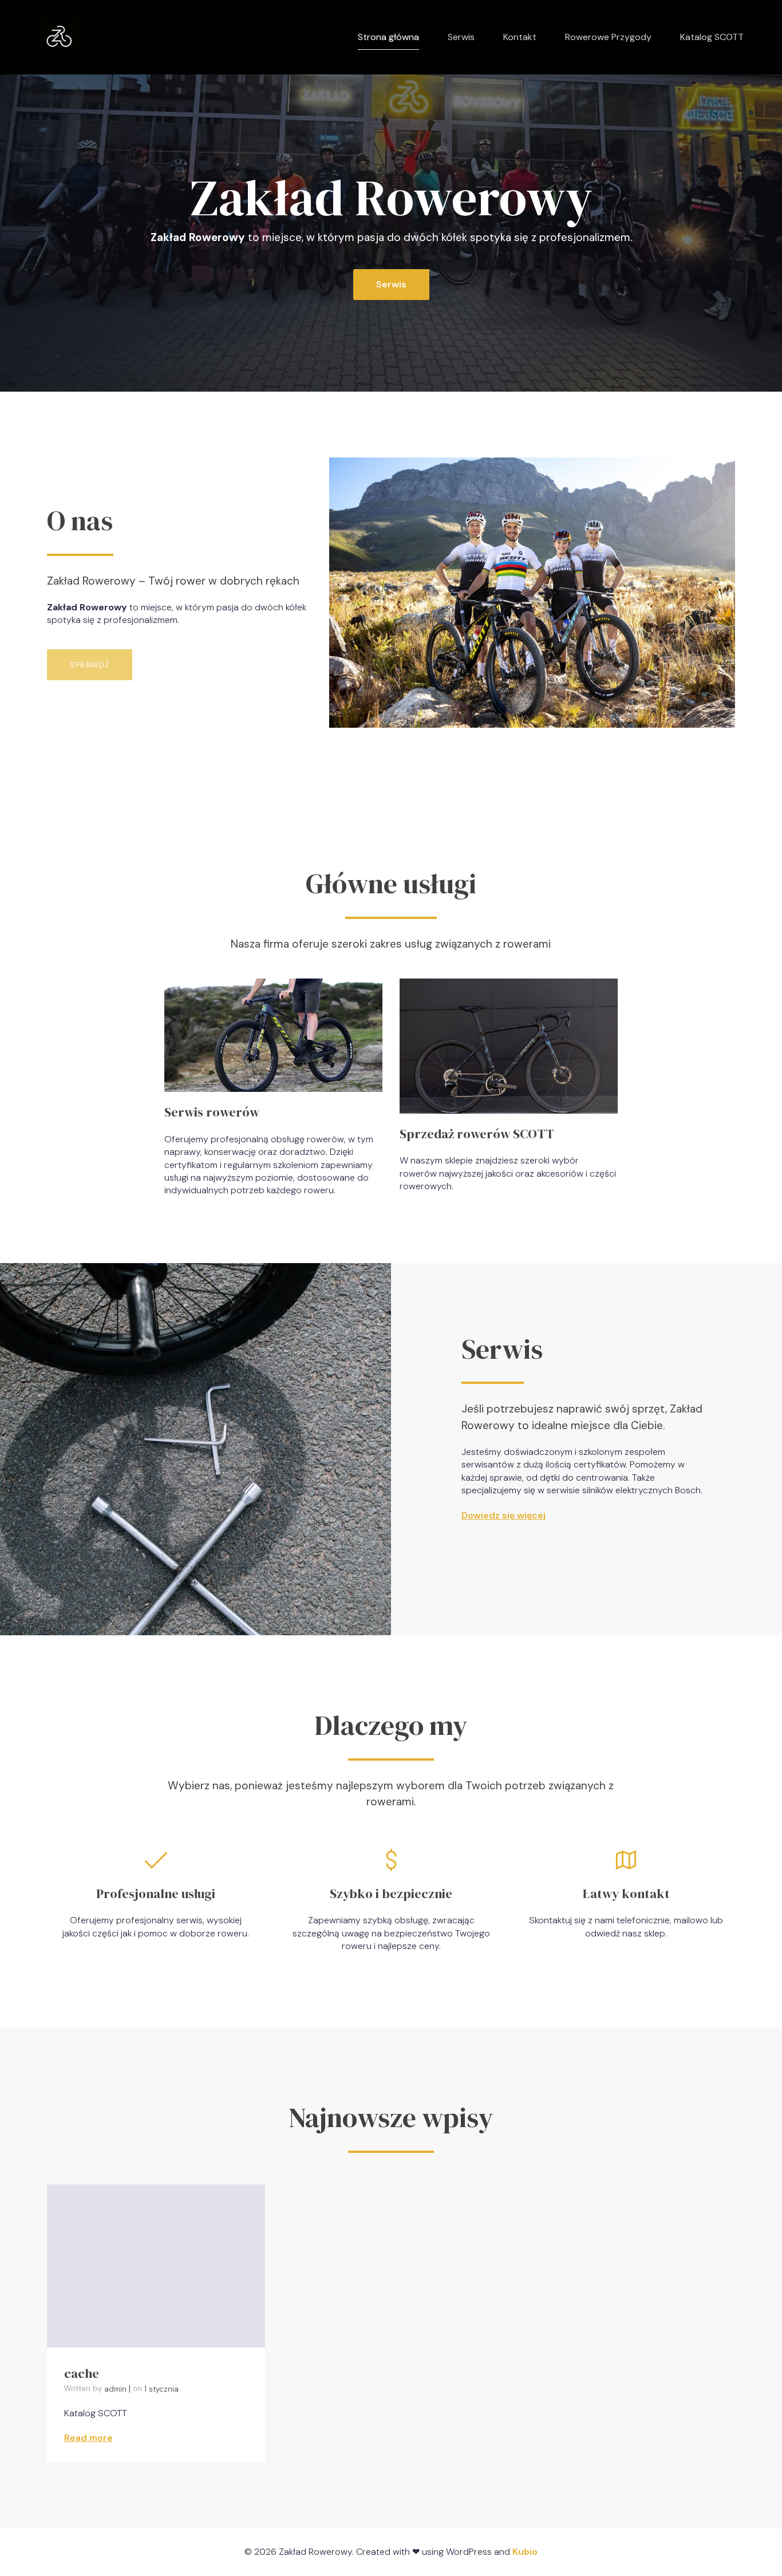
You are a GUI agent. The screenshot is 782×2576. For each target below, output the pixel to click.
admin (115, 2389)
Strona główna (388, 37)
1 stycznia (161, 2389)
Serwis (461, 37)
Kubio (525, 2552)
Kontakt (520, 37)
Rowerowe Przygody (608, 37)
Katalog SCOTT (712, 37)
